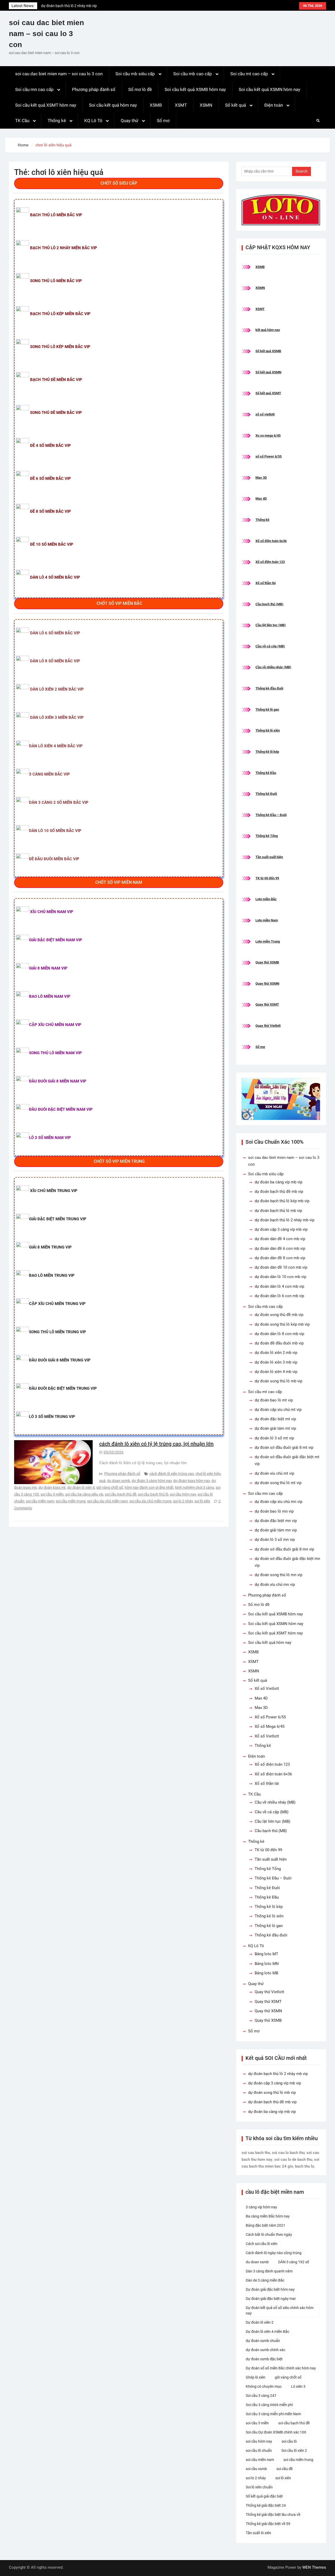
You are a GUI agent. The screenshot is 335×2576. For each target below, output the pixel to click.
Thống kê (57, 121)
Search (301, 171)
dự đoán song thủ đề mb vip (279, 1315)
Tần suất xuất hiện (269, 857)
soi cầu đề (284, 2469)
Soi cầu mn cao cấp (34, 89)
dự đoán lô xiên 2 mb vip (276, 1353)
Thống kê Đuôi (266, 794)
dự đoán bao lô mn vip (274, 1511)
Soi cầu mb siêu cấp (135, 74)
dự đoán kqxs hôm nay (192, 1481)
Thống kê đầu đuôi (269, 688)
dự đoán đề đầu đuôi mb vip (279, 1343)
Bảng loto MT (266, 1954)
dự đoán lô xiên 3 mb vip (276, 1362)
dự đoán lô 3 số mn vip (275, 1540)
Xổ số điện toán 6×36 (273, 1774)
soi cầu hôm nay (183, 1494)
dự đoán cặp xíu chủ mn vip (278, 1502)
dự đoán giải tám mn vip (276, 1530)
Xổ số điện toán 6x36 (271, 541)
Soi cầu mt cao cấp (249, 74)
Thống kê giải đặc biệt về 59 (268, 2524)
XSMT (181, 105)
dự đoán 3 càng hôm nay (152, 1481)
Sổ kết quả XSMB (268, 351)
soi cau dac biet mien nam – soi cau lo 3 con (46, 34)
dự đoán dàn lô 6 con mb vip (279, 1296)
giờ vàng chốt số (110, 1488)
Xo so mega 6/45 (268, 435)
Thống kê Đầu (266, 773)
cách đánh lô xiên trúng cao (172, 1474)
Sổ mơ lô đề (140, 89)
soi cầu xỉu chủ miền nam (107, 1501)
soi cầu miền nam (40, 1501)
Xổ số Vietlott (267, 1689)
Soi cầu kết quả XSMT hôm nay (46, 105)
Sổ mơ (163, 121)
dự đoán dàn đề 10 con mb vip (281, 1267)
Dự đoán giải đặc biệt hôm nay (270, 2289)
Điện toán (274, 105)
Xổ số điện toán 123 (270, 562)
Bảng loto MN (267, 1964)
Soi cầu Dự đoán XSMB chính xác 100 (276, 2432)
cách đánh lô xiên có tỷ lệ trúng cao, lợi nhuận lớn (156, 1444)
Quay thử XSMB (267, 962)
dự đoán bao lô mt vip (274, 1400)
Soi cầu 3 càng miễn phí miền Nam (273, 2414)
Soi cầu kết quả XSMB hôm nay (195, 89)
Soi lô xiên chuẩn (259, 2487)
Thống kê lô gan (267, 709)
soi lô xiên (202, 1501)
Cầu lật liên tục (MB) (271, 625)
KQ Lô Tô (93, 121)
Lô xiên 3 (298, 2386)
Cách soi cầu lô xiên (262, 2244)
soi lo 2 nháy (183, 1501)
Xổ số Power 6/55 (270, 1717)
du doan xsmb (119, 1481)
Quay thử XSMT (267, 1004)
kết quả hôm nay (268, 330)
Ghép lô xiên (256, 2377)
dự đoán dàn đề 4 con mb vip (280, 1239)
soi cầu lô (289, 2441)
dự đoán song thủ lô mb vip (278, 1381)
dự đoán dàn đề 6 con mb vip (280, 1249)
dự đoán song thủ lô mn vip (278, 1575)
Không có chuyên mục (264, 2386)
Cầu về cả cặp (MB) (270, 646)
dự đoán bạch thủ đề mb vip (279, 1192)
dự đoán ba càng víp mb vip (278, 1182)
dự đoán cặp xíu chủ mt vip (278, 1410)
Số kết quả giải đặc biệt (264, 2496)
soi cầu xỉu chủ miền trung (150, 1501)
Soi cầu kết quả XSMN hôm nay (269, 89)
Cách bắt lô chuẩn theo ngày (269, 2235)
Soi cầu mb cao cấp (193, 74)
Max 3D (261, 478)
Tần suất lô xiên (258, 2533)
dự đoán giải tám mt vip (275, 1428)
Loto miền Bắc (266, 899)
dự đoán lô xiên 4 (81, 1488)
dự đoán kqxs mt (52, 1488)
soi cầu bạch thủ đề (121, 1494)
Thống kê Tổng (267, 836)
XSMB (156, 105)
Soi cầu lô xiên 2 (294, 2450)
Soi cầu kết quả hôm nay (113, 105)
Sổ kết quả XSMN (268, 372)
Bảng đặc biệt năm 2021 (266, 2225)
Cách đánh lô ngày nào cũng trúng (274, 2253)
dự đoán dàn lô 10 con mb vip (280, 1277)
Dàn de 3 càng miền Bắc (265, 2280)
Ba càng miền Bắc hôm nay (268, 2216)
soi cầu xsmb (256, 2469)
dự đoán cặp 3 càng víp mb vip (66, 6)
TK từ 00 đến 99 (267, 878)
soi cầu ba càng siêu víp (84, 1494)
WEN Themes (314, 2567)
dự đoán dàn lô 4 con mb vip (279, 1286)
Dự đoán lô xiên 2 (260, 2322)
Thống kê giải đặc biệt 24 (266, 2505)
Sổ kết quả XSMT (268, 393)
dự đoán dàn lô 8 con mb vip (279, 1334)
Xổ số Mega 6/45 (270, 1726)
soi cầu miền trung (71, 1501)
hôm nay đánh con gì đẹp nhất (149, 1488)
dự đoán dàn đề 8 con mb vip (280, 1258)
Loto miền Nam (267, 920)
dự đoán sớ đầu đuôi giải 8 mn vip (284, 1549)
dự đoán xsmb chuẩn (263, 2341)
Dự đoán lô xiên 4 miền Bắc (267, 2332)
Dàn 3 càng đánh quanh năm (269, 2271)
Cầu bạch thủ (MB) (269, 604)
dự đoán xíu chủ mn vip (275, 1585)
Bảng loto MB (266, 1973)
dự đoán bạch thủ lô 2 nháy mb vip (284, 1220)
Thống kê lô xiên (268, 730)
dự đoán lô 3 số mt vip (274, 1438)
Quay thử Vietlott (268, 1026)
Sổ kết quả (236, 105)
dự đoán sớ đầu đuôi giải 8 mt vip (284, 1447)
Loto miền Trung (268, 941)
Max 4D (261, 498)
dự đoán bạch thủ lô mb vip (278, 1211)
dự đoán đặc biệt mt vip (275, 1419)
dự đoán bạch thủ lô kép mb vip (282, 1201)
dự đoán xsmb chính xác (266, 2350)
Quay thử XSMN (267, 984)
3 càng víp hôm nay (261, 2207)
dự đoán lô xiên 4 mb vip (276, 1372)
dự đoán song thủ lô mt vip (278, 1483)
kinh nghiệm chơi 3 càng (195, 1488)
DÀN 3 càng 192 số (294, 2262)
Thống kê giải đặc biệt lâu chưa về (273, 2515)
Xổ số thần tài (266, 583)
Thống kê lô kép (267, 752)
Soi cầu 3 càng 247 (261, 2396)
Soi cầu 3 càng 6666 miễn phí (269, 2405)
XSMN (206, 105)
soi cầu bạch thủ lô (153, 1494)
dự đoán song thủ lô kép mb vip (282, 1324)
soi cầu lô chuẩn (259, 2450)
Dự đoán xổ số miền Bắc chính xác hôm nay (281, 2368)
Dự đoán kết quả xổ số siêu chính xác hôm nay (280, 2310)
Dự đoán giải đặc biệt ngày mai (271, 2299)
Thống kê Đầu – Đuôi (271, 815)
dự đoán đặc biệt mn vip (276, 1521)
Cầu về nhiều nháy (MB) (273, 667)
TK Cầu (22, 121)
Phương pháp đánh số (94, 89)
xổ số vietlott (265, 414)
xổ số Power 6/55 (269, 456)
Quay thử (130, 121)
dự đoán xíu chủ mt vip (274, 1473)
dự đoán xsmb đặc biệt (264, 2359)
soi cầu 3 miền (52, 1494)
